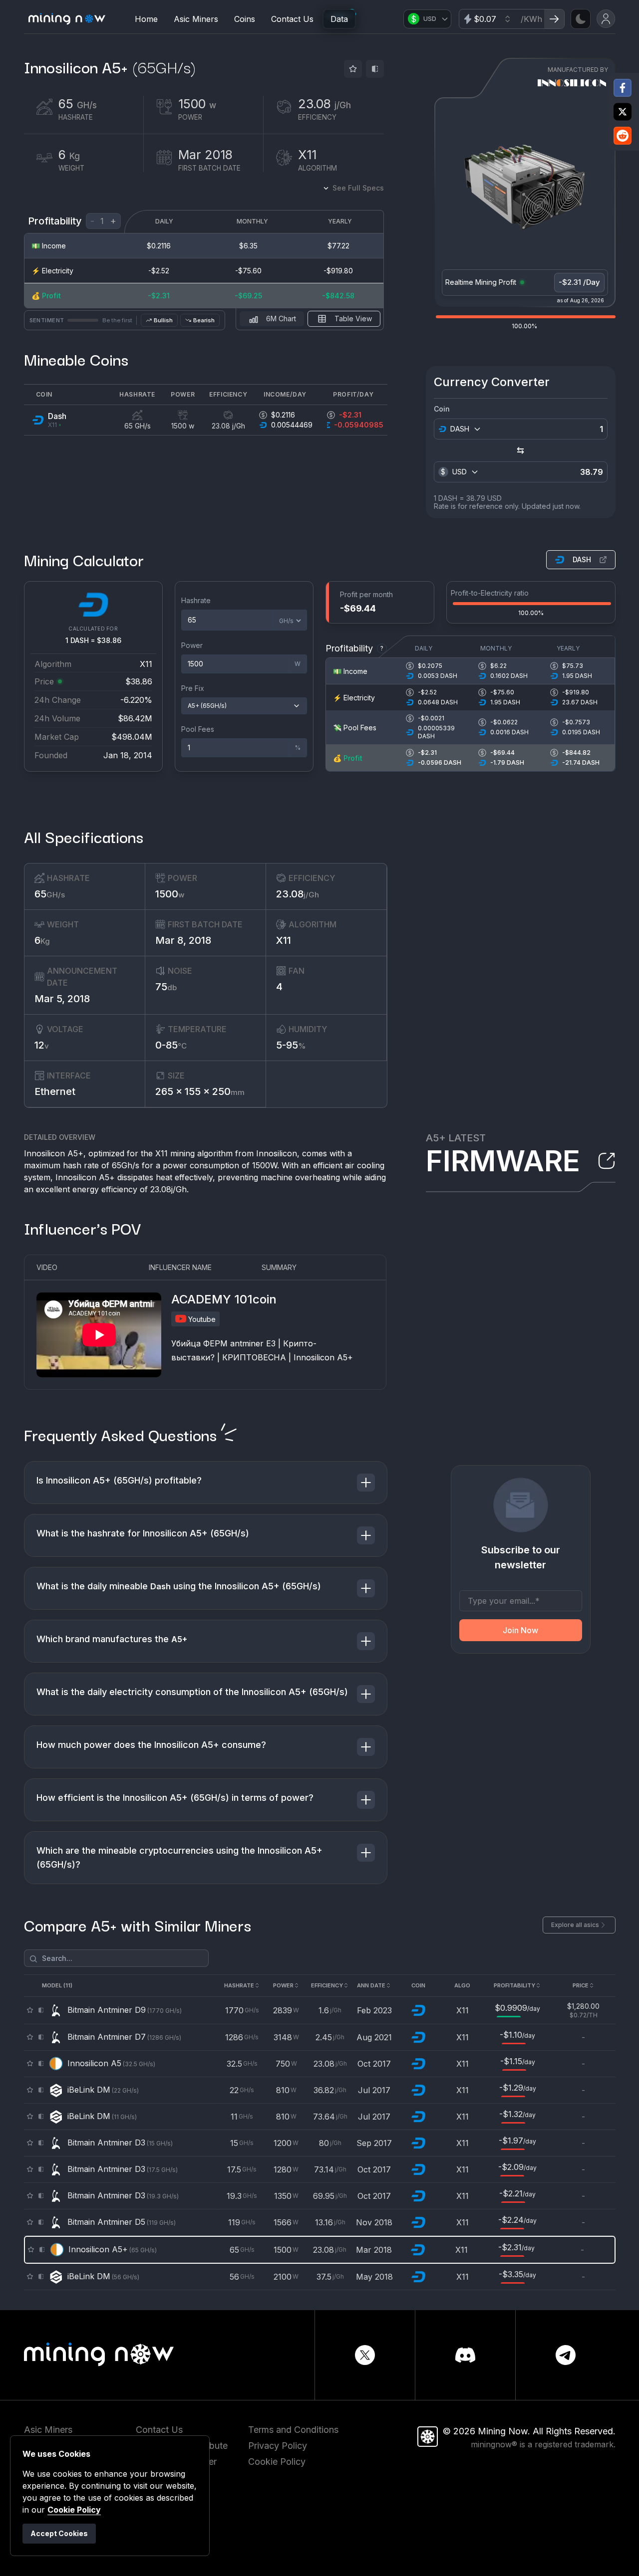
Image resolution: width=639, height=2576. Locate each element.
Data (339, 19)
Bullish (163, 320)
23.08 (298, 894)
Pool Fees (198, 729)
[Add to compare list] (375, 69)
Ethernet (55, 1091)
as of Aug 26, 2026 (581, 300)
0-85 (171, 1045)
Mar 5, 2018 (62, 999)
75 (166, 987)
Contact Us (292, 19)
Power (192, 645)
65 (50, 894)
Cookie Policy (277, 2462)
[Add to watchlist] (353, 69)
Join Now (520, 1630)
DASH (582, 559)
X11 (284, 940)
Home (146, 19)
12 (42, 1045)
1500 (170, 894)
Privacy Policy (278, 2446)
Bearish (204, 320)
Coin (442, 409)
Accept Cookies (59, 2533)
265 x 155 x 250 (200, 1091)
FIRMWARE (503, 1161)
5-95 (291, 1045)
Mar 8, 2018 (183, 940)
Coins (245, 19)
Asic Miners (196, 19)
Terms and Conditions (293, 2430)
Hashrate (196, 600)
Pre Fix (193, 688)
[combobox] (464, 429)
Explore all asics (575, 1925)
